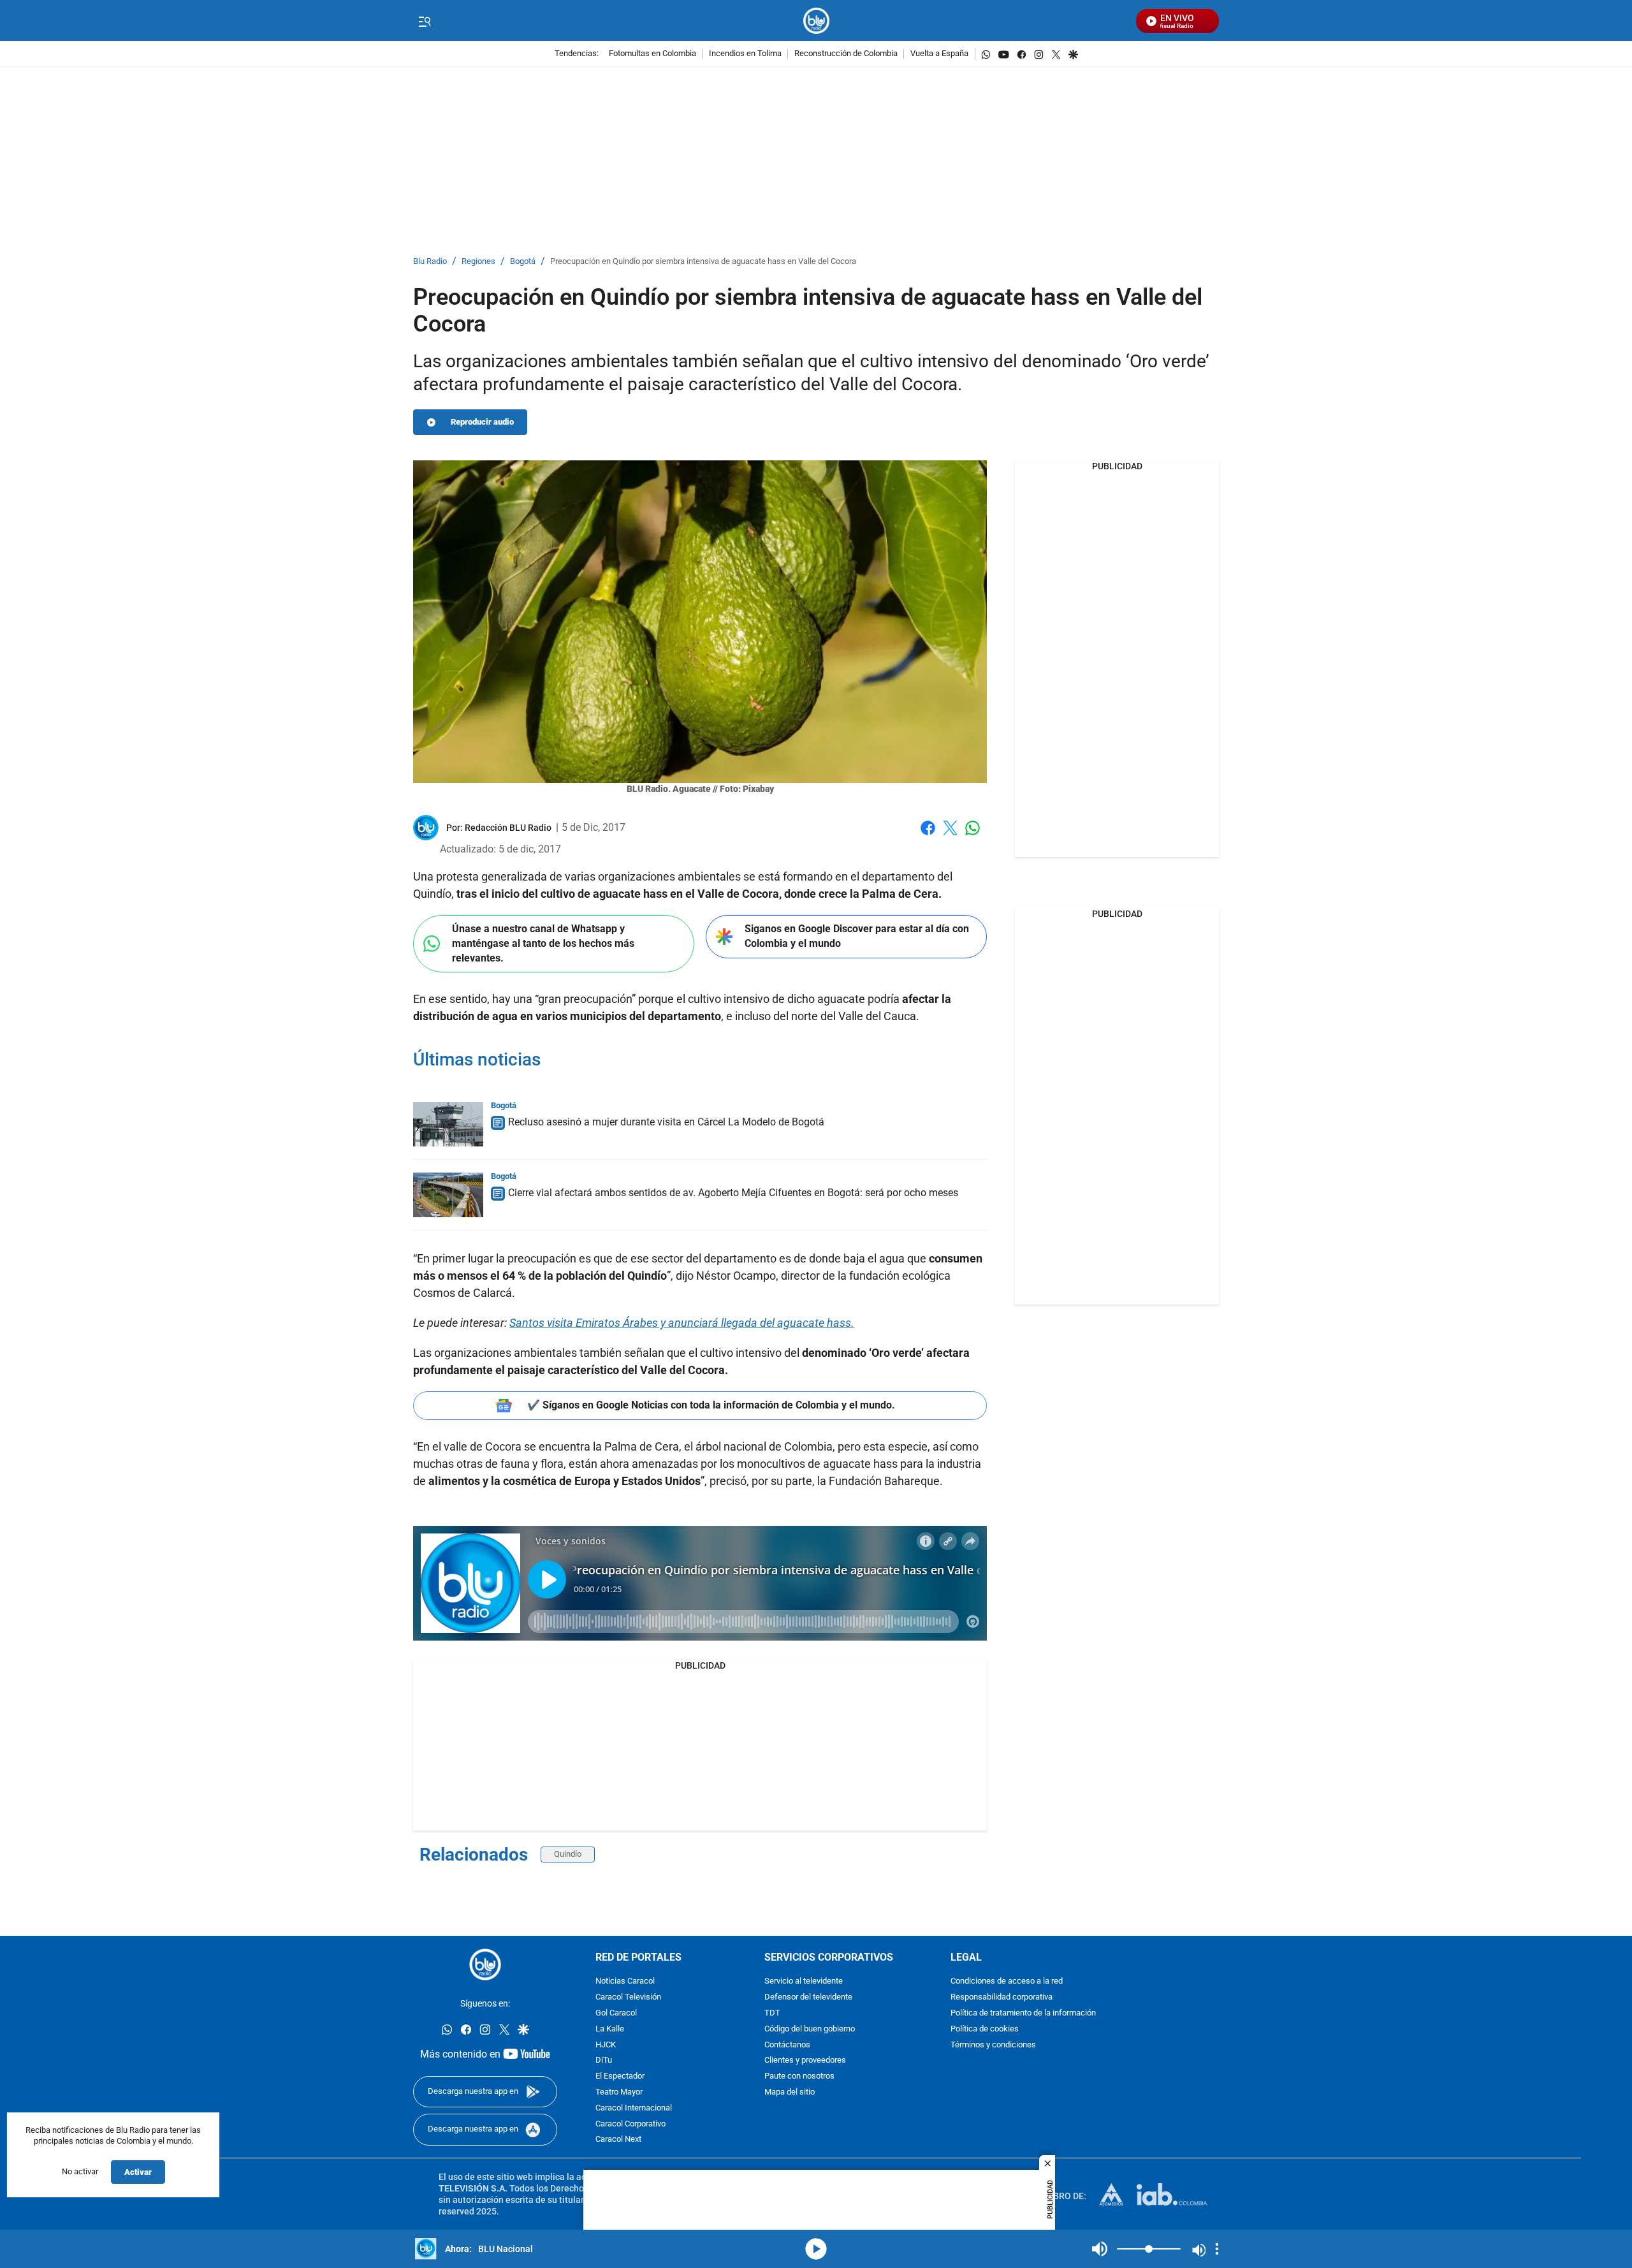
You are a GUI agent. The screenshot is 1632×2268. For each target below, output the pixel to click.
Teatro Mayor (619, 2092)
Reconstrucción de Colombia (846, 54)
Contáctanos (787, 2045)
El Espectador (620, 2076)
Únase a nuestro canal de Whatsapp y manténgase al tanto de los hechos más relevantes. (543, 943)
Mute (1100, 2249)
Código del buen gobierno (810, 2029)
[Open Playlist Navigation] (1217, 2249)
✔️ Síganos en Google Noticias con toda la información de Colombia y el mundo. (711, 1405)
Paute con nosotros (799, 2076)
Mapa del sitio (790, 2092)
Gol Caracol (616, 2013)
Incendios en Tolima (745, 54)
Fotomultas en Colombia (652, 54)
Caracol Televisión (628, 1997)
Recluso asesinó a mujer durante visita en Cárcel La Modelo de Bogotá (666, 1122)
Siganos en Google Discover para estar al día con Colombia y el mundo (857, 936)
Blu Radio (430, 262)
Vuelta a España (939, 54)
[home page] (816, 21)
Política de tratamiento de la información (1023, 2013)
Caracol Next (618, 2140)
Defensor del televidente (808, 1997)
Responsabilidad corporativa (1002, 1997)
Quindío (568, 1854)
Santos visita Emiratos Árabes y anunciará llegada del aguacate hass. (682, 1323)
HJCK (606, 2045)
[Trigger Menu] (424, 21)
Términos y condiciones (993, 2045)
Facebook (928, 836)
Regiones (478, 262)
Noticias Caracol (625, 1981)
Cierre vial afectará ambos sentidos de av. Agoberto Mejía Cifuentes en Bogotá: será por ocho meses (733, 1193)
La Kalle (610, 2029)
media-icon (816, 2249)
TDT (772, 2013)
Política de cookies (985, 2029)
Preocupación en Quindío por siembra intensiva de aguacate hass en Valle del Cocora (703, 262)
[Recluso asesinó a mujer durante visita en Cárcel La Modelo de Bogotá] (448, 1124)
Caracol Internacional (634, 2108)
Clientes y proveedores (805, 2060)
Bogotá (523, 262)
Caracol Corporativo (630, 2124)
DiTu (604, 2060)
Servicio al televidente (804, 1981)
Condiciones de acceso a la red (1007, 1981)
